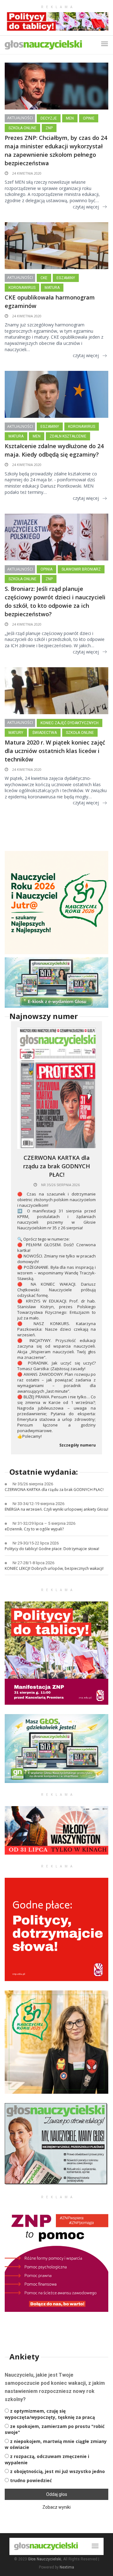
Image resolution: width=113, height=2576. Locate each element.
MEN (70, 118)
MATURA (52, 288)
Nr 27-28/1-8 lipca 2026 (33, 1563)
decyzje (49, 118)
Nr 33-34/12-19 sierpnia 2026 (38, 1504)
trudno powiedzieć (31, 2480)
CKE (44, 278)
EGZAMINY (66, 278)
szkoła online (22, 128)
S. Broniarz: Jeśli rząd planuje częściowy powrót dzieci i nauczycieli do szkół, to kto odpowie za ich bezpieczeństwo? (55, 601)
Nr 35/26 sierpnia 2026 (60, 1185)
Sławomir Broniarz (81, 569)
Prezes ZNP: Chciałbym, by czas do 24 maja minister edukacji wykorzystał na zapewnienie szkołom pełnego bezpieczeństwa (56, 150)
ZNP (49, 128)
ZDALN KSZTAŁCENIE (68, 436)
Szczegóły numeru (78, 1445)
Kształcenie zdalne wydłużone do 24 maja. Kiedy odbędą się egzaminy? (54, 450)
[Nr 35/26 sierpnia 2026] (56, 1088)
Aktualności (20, 118)
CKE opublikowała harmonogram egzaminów (50, 302)
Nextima (67, 2567)
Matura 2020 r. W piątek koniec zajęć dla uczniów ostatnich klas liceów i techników (55, 751)
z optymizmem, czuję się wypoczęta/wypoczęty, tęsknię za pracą (50, 2414)
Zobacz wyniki (56, 2507)
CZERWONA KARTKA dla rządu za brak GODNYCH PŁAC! (57, 1166)
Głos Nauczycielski (45, 2559)
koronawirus (22, 288)
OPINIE (89, 118)
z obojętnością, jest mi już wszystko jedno (57, 2471)
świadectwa (45, 733)
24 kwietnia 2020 (26, 173)
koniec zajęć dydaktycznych (70, 723)
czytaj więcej (86, 207)
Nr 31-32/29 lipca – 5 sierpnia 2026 (44, 1523)
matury (16, 733)
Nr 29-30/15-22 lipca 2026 (36, 1543)
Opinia (46, 569)
